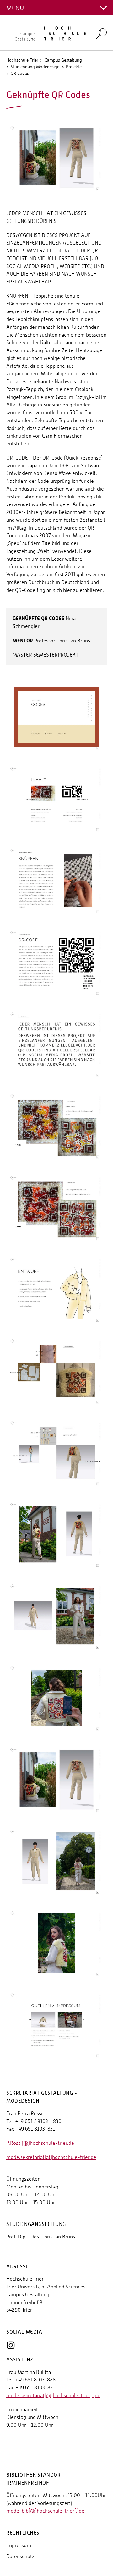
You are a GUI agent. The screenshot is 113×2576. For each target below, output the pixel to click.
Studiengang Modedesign (35, 67)
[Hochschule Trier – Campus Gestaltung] (47, 33)
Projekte (74, 67)
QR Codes (20, 73)
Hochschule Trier (22, 60)
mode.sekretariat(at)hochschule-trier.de (51, 2157)
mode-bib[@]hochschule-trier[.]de (45, 2511)
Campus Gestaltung (63, 60)
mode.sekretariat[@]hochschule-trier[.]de (53, 2395)
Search (101, 33)
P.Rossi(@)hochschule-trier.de (40, 2143)
